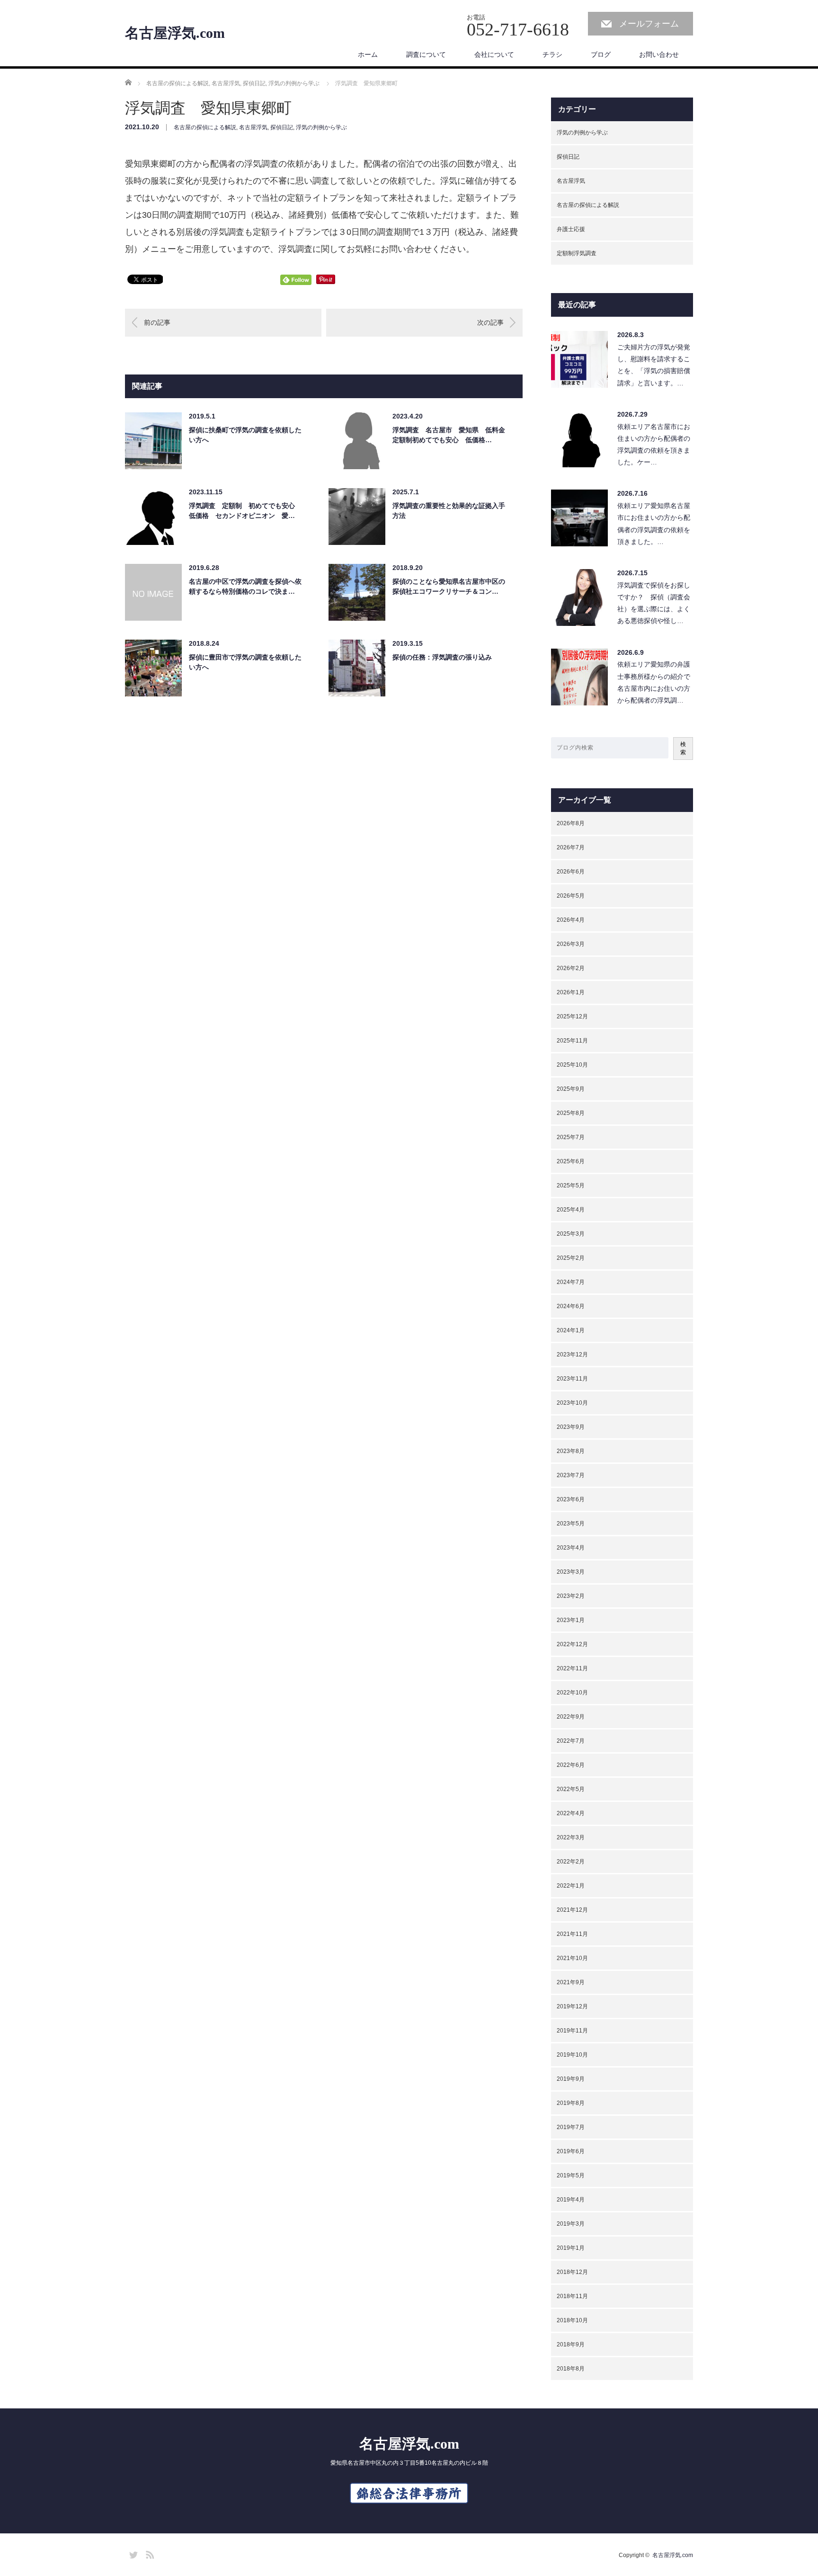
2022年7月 (571, 1741)
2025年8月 (571, 1113)
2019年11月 (572, 2031)
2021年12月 (572, 1910)
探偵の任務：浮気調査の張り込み (442, 657)
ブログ (601, 54)
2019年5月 (571, 2175)
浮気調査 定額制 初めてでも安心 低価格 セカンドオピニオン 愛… (245, 511)
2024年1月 (571, 1330)
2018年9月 (571, 2344)
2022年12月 (572, 1644)
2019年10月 (572, 2055)
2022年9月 (571, 1717)
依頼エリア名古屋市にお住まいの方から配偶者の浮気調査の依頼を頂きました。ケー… (654, 445)
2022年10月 (572, 1693)
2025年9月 (571, 1089)
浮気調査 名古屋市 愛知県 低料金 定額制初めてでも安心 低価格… (449, 435)
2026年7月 (571, 847)
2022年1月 (571, 1886)
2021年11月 (572, 1934)
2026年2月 (571, 968)
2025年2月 (571, 1258)
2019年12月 (572, 2006)
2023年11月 (572, 1379)
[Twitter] (132, 2553)
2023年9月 (571, 1427)
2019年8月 (571, 2103)
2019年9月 (571, 2079)
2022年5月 (571, 1789)
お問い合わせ (659, 54)
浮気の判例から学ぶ (321, 127)
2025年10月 (572, 1065)
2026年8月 (571, 823)
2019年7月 (571, 2127)
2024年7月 (571, 1282)
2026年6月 (571, 872)
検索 (683, 748)
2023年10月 (572, 1403)
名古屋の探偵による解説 (205, 127)
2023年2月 (571, 1596)
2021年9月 (571, 1982)
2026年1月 (571, 992)
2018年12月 (572, 2272)
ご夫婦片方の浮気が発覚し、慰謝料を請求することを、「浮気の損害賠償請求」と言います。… (654, 365)
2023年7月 (571, 1475)
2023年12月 (572, 1355)
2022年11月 (572, 1668)
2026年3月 (571, 944)
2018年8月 (571, 2369)
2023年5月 (571, 1524)
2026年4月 (571, 920)
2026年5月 (571, 896)
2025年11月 (572, 1041)
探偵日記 (282, 127)
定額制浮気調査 (577, 253)
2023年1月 (571, 1620)
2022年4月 (571, 1813)
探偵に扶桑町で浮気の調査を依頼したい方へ (245, 435)
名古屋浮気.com (175, 33)
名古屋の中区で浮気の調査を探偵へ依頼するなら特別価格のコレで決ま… (245, 586)
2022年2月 (571, 1862)
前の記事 (157, 322)
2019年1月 (571, 2248)
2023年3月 (571, 1572)
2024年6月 (571, 1306)
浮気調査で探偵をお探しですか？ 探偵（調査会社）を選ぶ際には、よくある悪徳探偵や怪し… (654, 603)
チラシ (552, 54)
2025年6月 (571, 1161)
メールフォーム (649, 24)
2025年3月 (571, 1234)
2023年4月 (571, 1548)
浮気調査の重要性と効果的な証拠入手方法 (449, 511)
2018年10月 (572, 2320)
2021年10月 (572, 1958)
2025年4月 (571, 1210)
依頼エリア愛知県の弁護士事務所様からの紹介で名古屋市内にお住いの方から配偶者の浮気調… (654, 682)
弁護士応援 (571, 229)
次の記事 (490, 322)
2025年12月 (572, 1016)
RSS (149, 2553)
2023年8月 (571, 1451)
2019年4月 (571, 2200)
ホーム (368, 54)
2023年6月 (571, 1499)
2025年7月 (571, 1137)
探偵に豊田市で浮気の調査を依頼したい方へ (245, 662)
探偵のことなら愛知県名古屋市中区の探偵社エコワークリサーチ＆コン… (449, 586)
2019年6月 (571, 2151)
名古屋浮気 (253, 127)
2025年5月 (571, 1185)
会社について (494, 54)
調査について (426, 54)
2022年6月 (571, 1765)
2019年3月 (571, 2224)
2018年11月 (572, 2296)
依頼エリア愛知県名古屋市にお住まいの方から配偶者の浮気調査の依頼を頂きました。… (654, 524)
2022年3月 (571, 1837)
